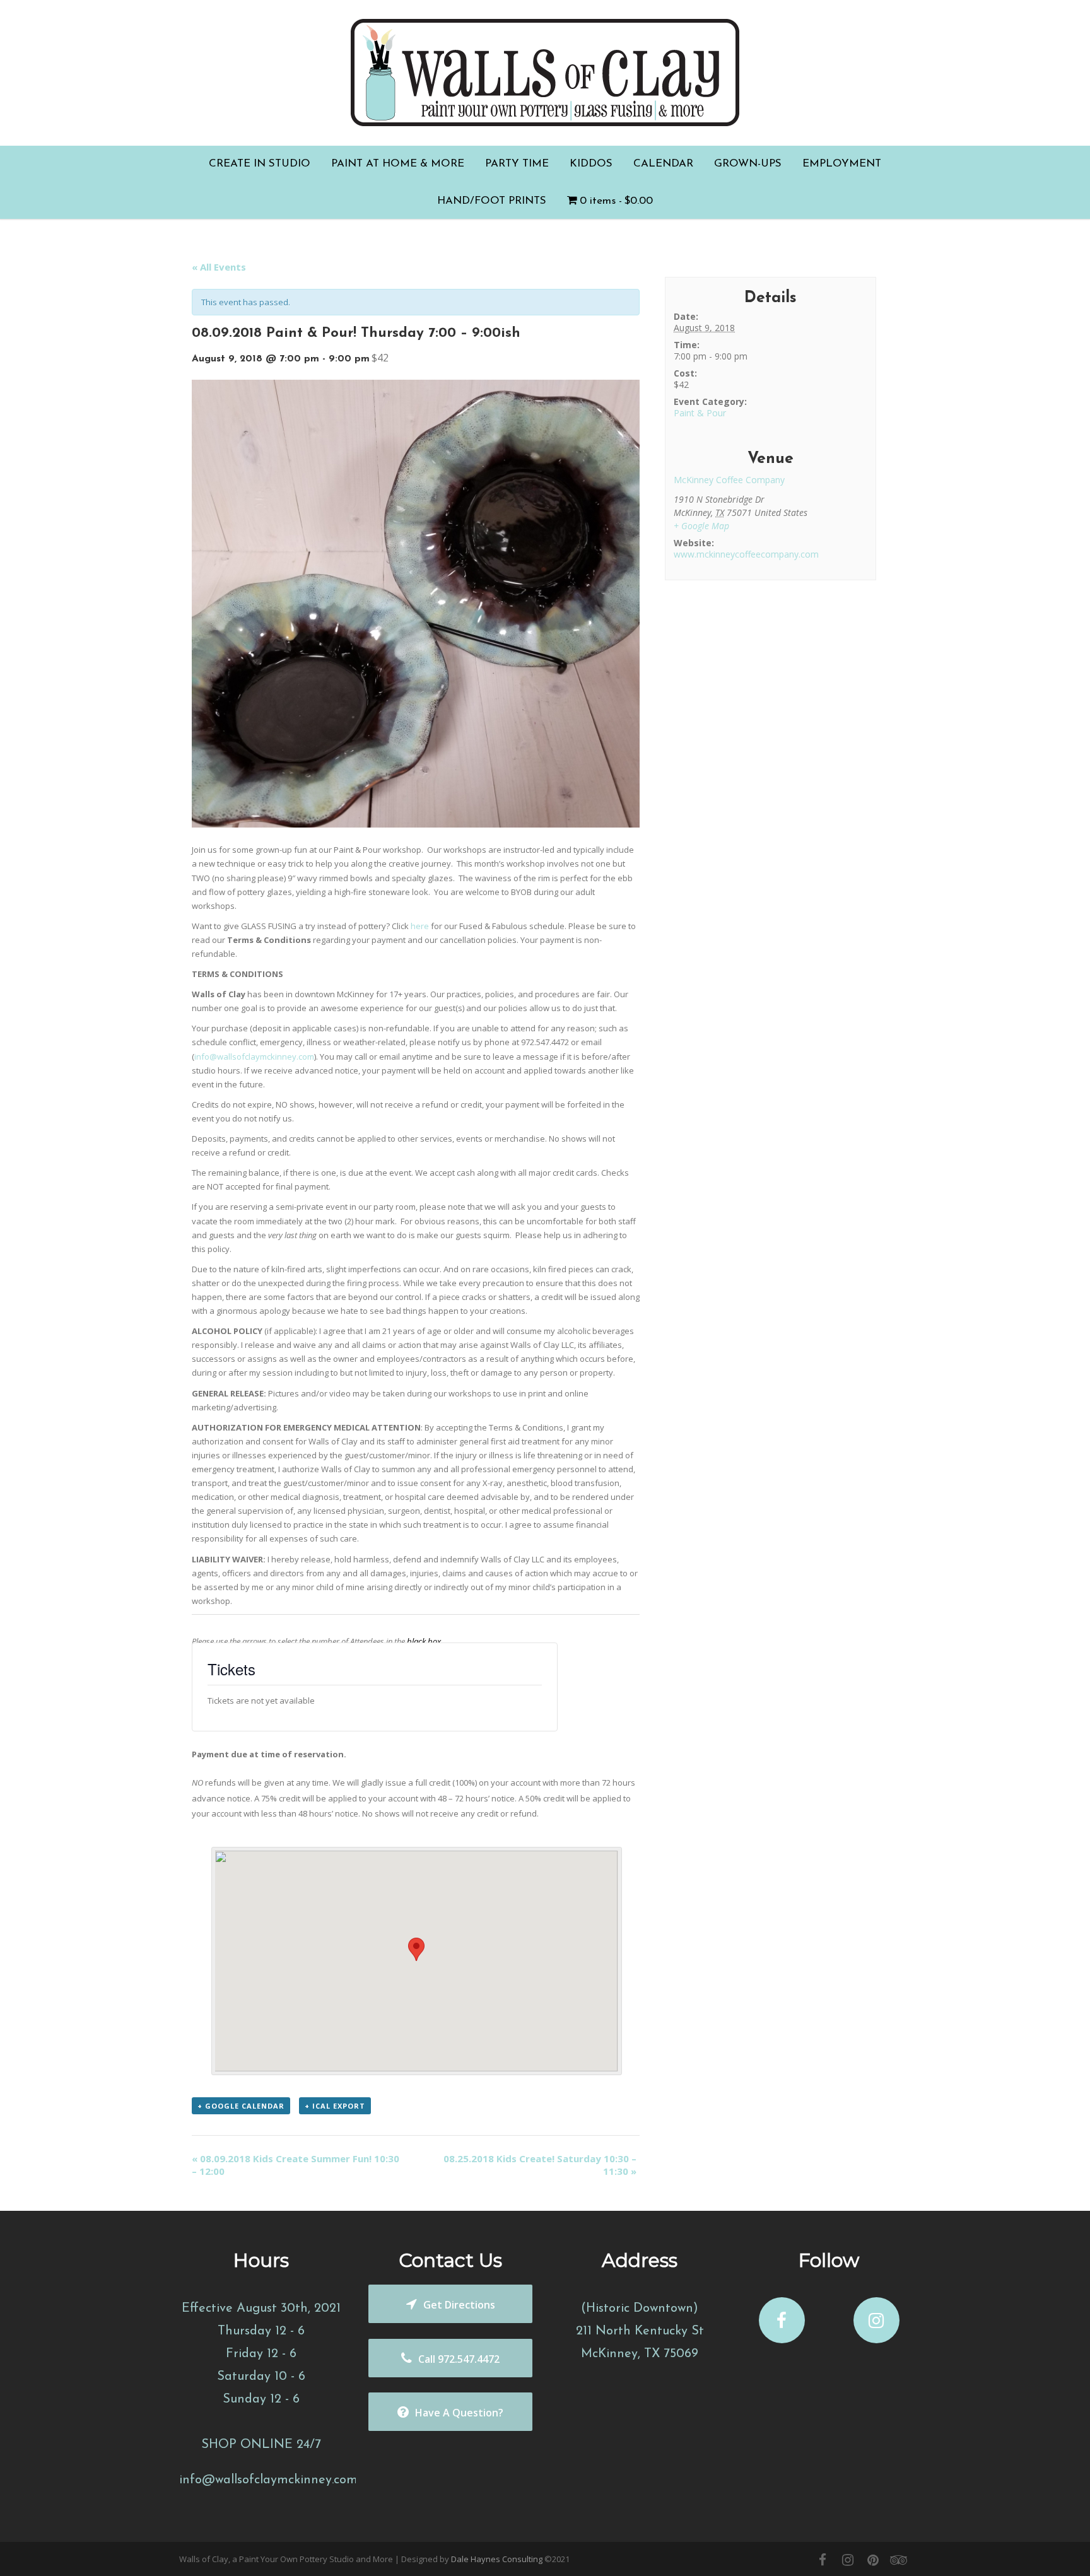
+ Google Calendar (241, 2106)
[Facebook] (823, 2560)
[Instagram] (848, 2560)
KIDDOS (591, 164)
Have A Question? (459, 2413)
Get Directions (459, 2305)
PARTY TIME (517, 164)
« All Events (219, 267)
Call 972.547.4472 (459, 2359)
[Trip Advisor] (898, 2560)
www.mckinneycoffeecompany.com (746, 554)
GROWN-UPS (748, 164)
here (420, 926)
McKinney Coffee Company (729, 480)
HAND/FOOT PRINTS (492, 201)
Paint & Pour (700, 413)
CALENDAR (663, 164)
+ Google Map (701, 526)
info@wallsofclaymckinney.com (254, 1057)
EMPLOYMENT (842, 164)
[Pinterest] (873, 2560)
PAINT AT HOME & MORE (398, 164)
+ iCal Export (335, 2106)
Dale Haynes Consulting (497, 2559)
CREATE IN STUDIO (260, 164)
